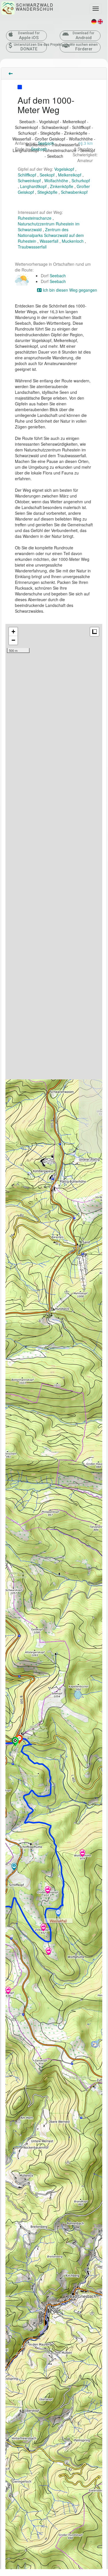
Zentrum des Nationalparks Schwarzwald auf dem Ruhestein (51, 235)
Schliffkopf (27, 175)
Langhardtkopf (33, 186)
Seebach (46, 143)
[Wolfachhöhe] (82, 1854)
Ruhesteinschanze (35, 218)
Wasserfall (49, 241)
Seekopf (47, 175)
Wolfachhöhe (56, 181)
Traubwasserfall (32, 247)
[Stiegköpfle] (49, 1952)
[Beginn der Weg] (15, 1742)
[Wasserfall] (58, 1914)
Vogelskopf (64, 169)
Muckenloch (73, 241)
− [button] (13, 640)
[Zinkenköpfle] (43, 1928)
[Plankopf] (8, 1991)
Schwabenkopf (74, 192)
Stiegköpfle (47, 192)
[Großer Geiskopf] (48, 1890)
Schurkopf (81, 181)
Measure (95, 632)
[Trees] (14, 1867)
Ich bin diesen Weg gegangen (69, 290)
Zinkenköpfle (62, 186)
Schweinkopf (29, 181)
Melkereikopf (70, 175)
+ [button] (13, 632)
